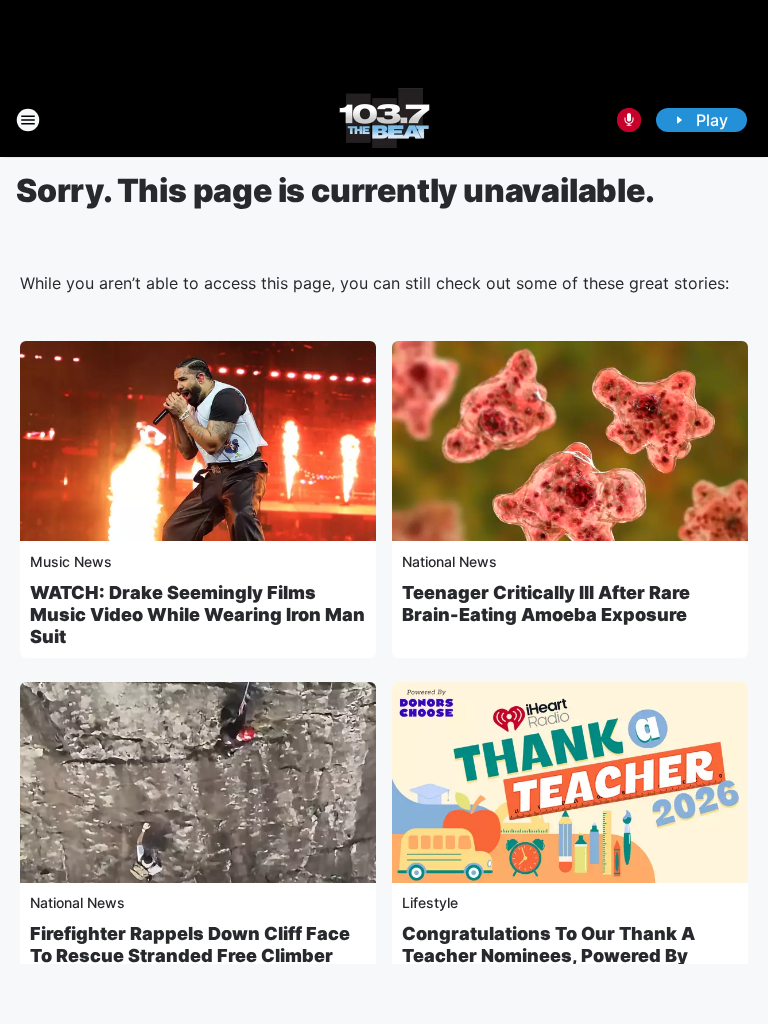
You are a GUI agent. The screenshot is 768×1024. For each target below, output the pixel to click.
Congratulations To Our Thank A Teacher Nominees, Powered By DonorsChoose (548, 955)
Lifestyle (430, 902)
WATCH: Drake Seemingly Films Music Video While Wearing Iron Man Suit (197, 614)
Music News (71, 561)
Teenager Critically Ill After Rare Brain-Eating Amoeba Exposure (546, 603)
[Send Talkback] (629, 120)
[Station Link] (384, 120)
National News (449, 561)
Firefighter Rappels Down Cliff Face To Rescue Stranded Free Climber (190, 944)
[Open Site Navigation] (28, 120)
